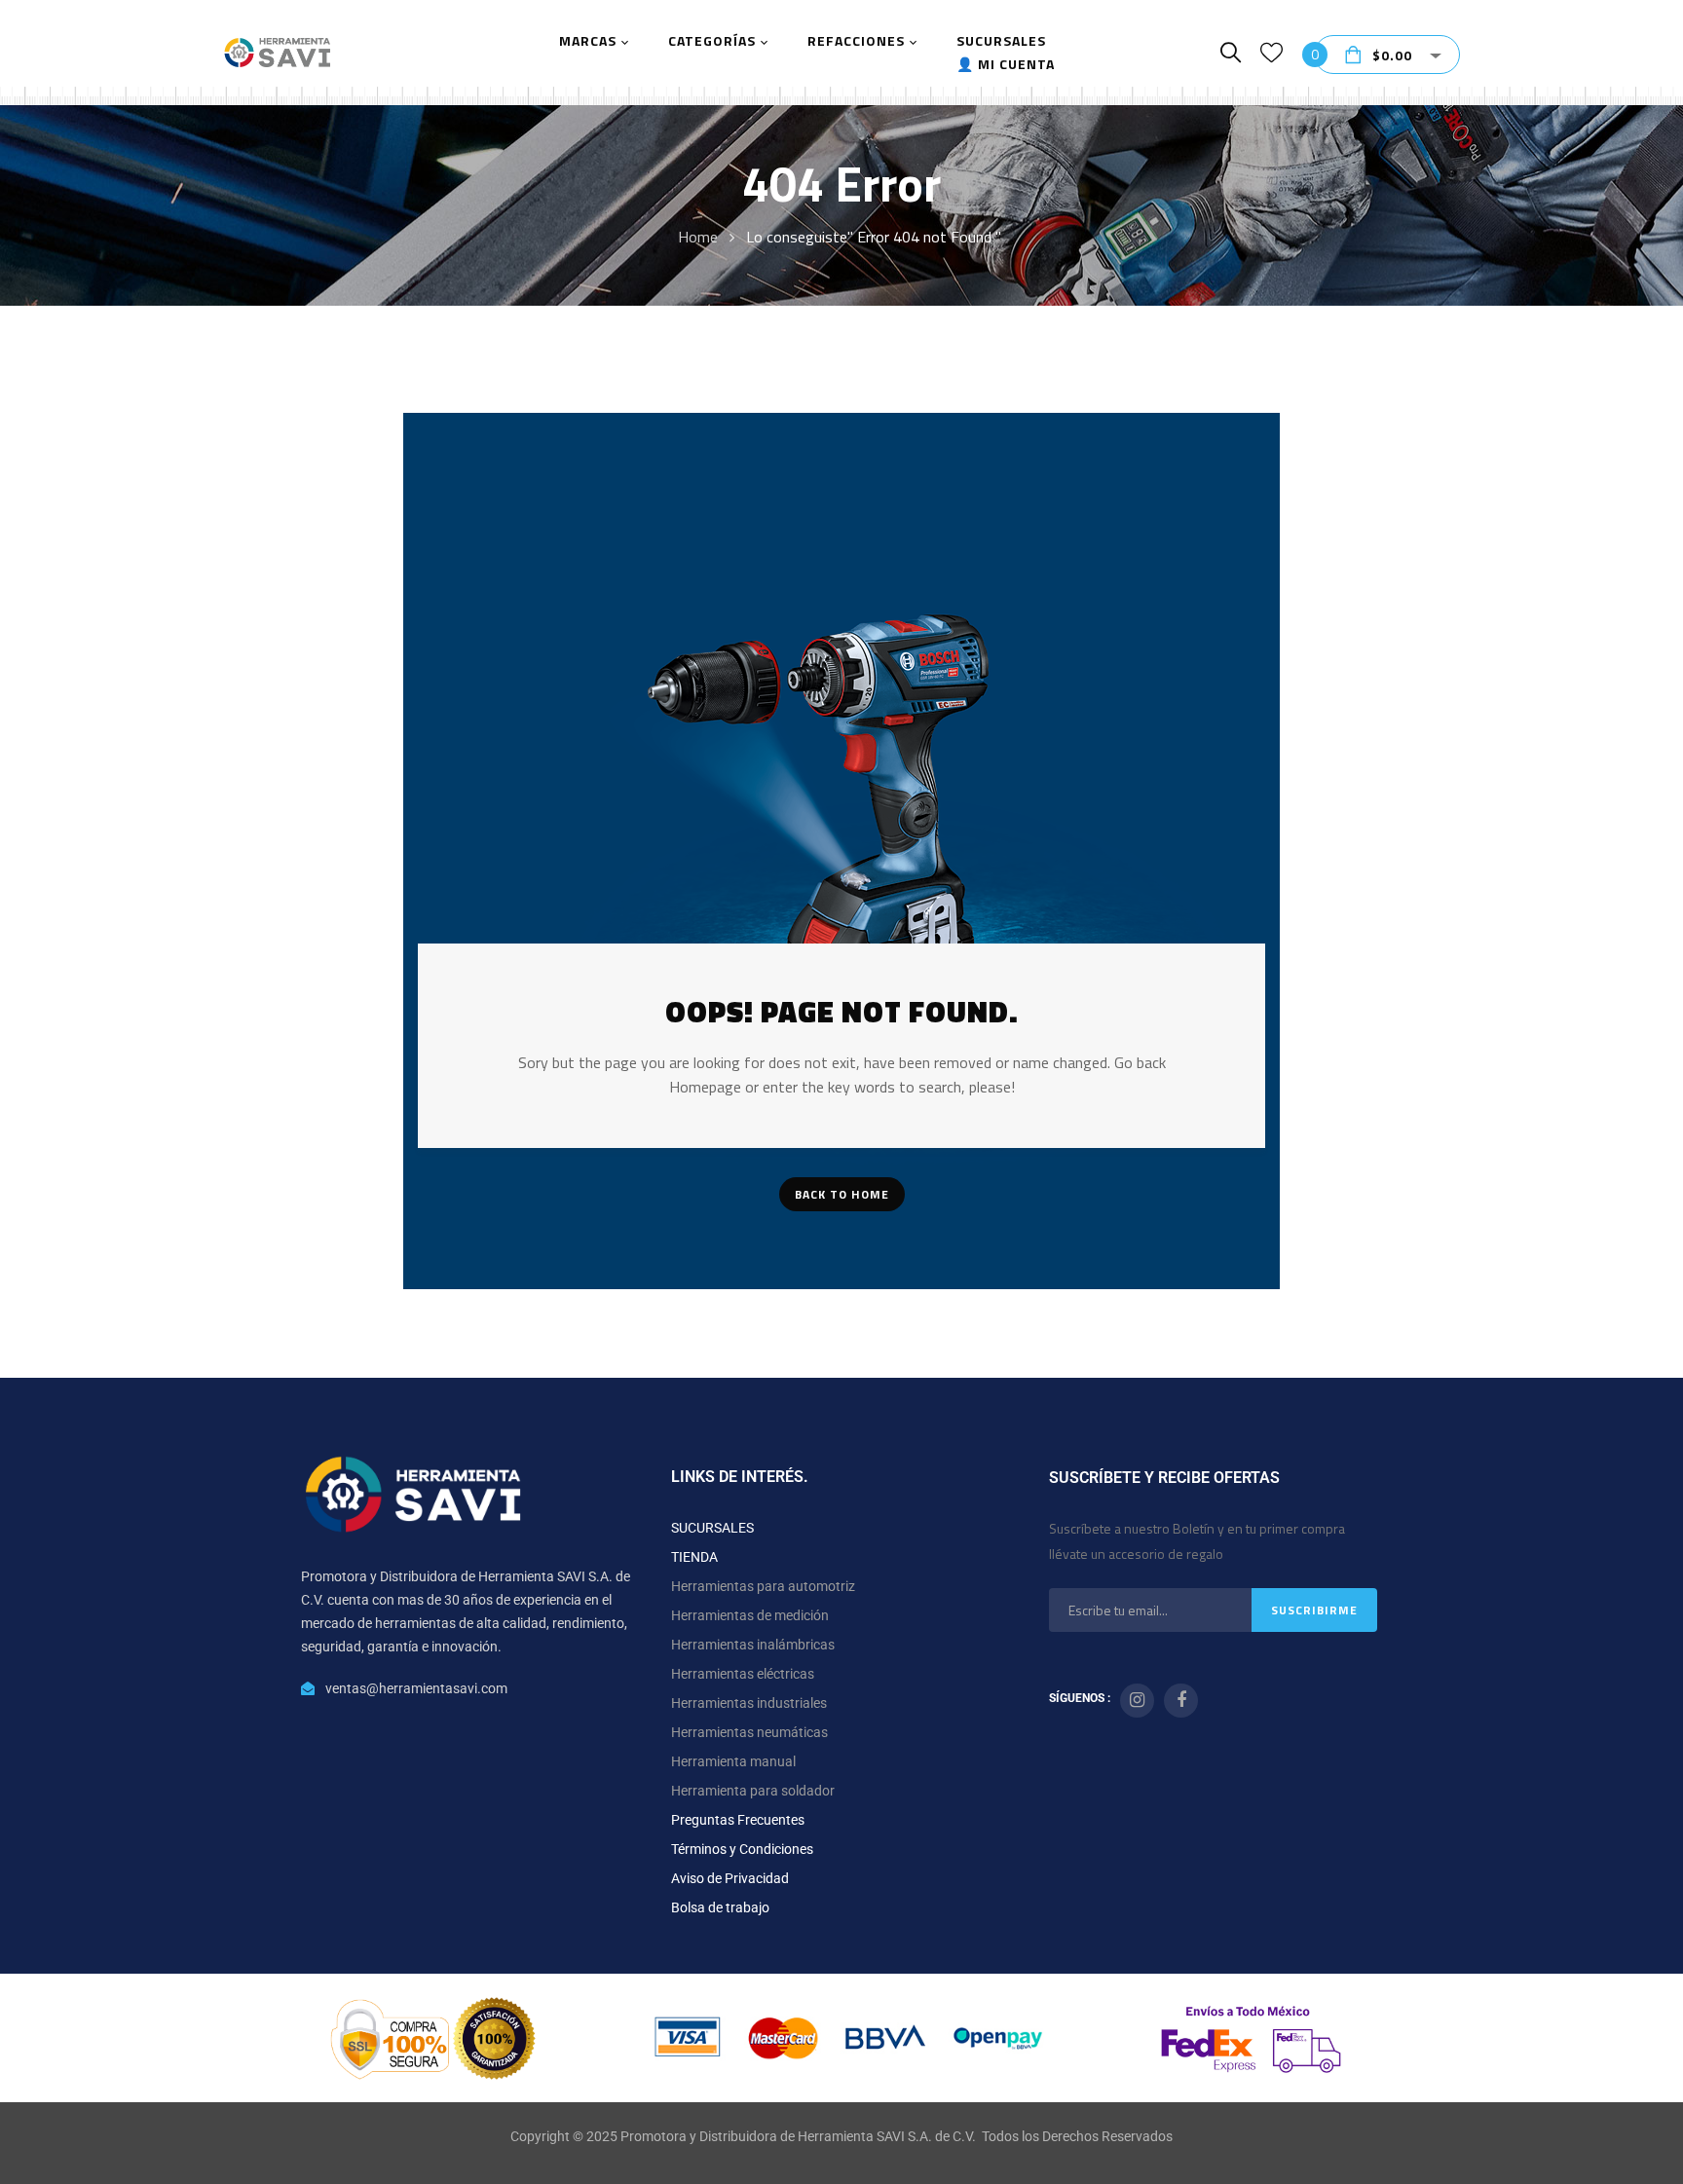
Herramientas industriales (749, 1703)
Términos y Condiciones (742, 1849)
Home (698, 237)
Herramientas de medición (750, 1615)
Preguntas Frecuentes (738, 1820)
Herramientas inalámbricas (753, 1645)
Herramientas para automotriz (763, 1586)
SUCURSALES (712, 1528)
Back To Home (842, 1194)
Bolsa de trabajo (720, 1907)
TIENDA (694, 1557)
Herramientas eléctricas (743, 1674)
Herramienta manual (733, 1761)
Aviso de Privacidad (730, 1878)
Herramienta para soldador (753, 1791)
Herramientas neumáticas (749, 1732)
